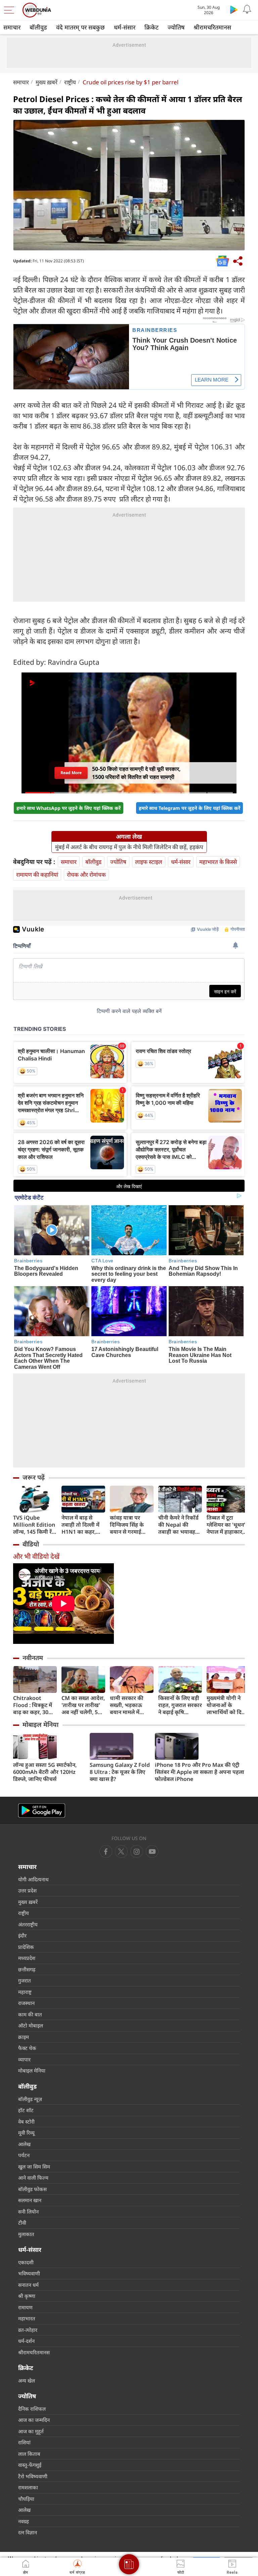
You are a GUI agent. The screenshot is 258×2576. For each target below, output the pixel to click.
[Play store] (234, 9)
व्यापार (24, 2059)
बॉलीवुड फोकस (32, 2189)
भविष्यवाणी (29, 2273)
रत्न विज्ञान (28, 2532)
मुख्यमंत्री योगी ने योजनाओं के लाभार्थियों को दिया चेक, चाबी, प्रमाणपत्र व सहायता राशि (228, 1705)
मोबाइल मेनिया (40, 1724)
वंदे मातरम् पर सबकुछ (80, 27)
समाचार (12, 27)
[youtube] (137, 1851)
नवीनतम (33, 1658)
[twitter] (121, 1851)
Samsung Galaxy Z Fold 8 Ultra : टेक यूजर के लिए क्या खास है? (120, 1772)
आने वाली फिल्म (33, 2178)
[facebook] (106, 1851)
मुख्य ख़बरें (47, 82)
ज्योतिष (176, 27)
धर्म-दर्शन (26, 2341)
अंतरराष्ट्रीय (28, 1924)
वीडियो (31, 1544)
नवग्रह (24, 2521)
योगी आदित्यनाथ (33, 1879)
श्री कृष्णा (27, 2296)
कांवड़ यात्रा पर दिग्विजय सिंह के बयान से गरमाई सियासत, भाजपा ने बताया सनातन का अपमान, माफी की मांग (130, 1525)
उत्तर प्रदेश (27, 1890)
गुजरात (25, 1980)
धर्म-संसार (125, 27)
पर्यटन (24, 2155)
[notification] (247, 9)
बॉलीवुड (38, 27)
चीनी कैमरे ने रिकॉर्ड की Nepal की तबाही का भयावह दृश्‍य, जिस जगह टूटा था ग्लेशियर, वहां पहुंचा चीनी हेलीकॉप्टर (179, 1525)
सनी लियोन (28, 2212)
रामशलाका (28, 2487)
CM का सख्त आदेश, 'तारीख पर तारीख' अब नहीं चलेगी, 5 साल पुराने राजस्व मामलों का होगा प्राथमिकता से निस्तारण (83, 1705)
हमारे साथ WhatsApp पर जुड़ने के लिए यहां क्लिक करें (69, 808)
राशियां (24, 2442)
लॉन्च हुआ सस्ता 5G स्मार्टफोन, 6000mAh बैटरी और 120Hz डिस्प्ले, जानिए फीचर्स (45, 1772)
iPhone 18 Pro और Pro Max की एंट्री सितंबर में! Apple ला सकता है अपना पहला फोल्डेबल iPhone (200, 1772)
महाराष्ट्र (25, 1992)
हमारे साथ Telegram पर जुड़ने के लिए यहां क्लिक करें (189, 808)
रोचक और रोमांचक (86, 875)
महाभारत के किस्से (218, 862)
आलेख (24, 2144)
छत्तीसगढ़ (27, 1969)
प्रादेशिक (26, 1947)
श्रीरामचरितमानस (212, 27)
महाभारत (27, 2318)
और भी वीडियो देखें (36, 1556)
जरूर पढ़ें (34, 1477)
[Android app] (42, 1811)
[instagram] (152, 1851)
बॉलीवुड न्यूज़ (30, 2099)
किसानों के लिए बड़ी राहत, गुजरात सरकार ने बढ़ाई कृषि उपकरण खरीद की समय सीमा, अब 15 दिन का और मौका (180, 1705)
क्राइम (24, 2037)
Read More (71, 773)
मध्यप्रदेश (27, 1958)
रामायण (25, 2307)
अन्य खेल (27, 2381)
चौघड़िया (26, 2499)
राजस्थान (26, 2003)
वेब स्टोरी (26, 2122)
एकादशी (26, 2262)
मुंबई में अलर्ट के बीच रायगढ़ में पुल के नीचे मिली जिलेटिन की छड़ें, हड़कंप (129, 847)
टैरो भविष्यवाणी (33, 2476)
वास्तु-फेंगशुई (30, 2465)
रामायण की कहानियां (37, 875)
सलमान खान (30, 2200)
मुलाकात (26, 2234)
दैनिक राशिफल (32, 2409)
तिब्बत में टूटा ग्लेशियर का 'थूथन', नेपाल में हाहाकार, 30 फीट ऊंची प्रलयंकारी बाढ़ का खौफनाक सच (227, 1525)
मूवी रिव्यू (26, 2133)
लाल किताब (29, 2454)
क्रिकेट (152, 27)
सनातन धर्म (28, 2285)
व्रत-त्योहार (28, 2330)
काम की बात (30, 2014)
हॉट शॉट (26, 2110)
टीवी (22, 2223)
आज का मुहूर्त (31, 2431)
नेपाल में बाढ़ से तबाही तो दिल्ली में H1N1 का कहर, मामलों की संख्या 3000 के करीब (80, 1525)
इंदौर (22, 1935)
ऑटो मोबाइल (31, 2025)
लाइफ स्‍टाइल (149, 862)
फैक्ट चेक (27, 2048)
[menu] (11, 10)
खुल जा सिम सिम (34, 2167)
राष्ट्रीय (70, 82)
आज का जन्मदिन (34, 2420)
